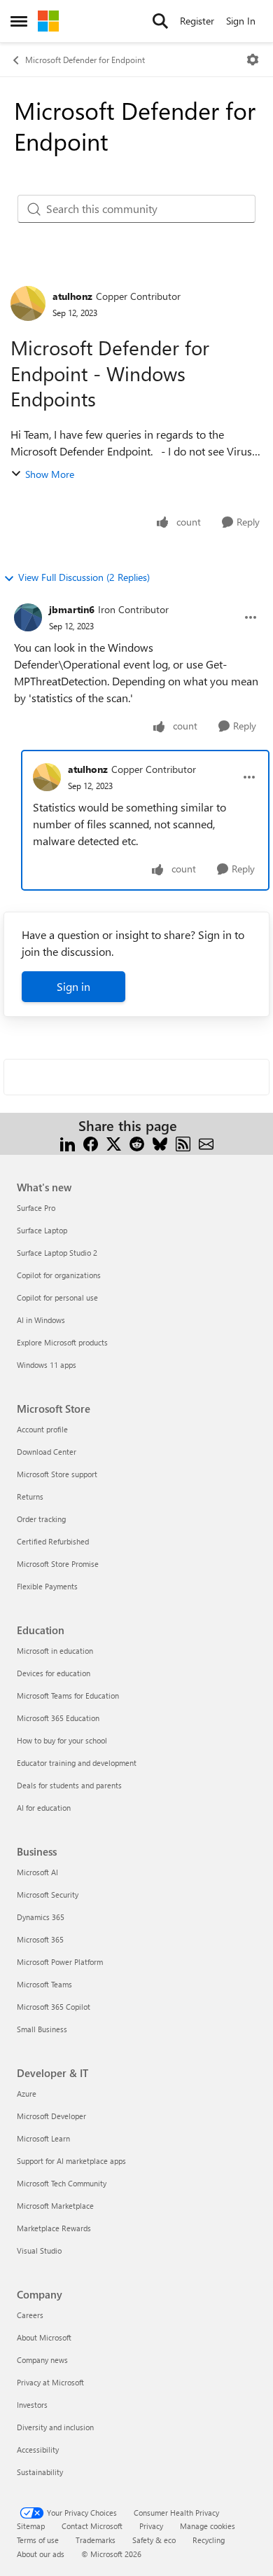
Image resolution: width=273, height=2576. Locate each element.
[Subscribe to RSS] (183, 1143)
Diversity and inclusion (55, 2427)
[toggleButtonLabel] (253, 60)
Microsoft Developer (51, 2116)
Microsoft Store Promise (58, 1564)
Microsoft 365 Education (58, 1718)
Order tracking (41, 1519)
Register (197, 21)
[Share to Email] (206, 1143)
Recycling (209, 2540)
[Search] (160, 21)
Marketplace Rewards (54, 2228)
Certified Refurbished (53, 1541)
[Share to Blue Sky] (160, 1143)
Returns (30, 1496)
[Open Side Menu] (19, 21)
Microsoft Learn (43, 2138)
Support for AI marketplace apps (71, 2161)
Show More (50, 474)
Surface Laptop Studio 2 (57, 1253)
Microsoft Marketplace (55, 2206)
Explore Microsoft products (62, 1342)
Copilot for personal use (57, 1297)
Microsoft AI (37, 1872)
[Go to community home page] (48, 21)
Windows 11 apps (47, 1365)
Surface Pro (36, 1208)
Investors (32, 2405)
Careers (30, 2315)
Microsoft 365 (40, 1939)
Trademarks (96, 2540)
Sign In (241, 21)
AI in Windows (41, 1320)
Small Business (42, 2029)
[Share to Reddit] (137, 1143)
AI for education (44, 1808)
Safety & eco (154, 2540)
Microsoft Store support (57, 1474)
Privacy (151, 2526)
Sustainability (40, 2472)
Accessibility (38, 2450)
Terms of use (38, 2540)
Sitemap (31, 2526)
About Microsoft (44, 2337)
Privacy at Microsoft (50, 2382)
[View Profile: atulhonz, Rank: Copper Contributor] (28, 303)
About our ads (41, 2554)
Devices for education (54, 1673)
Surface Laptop (42, 1230)
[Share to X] (114, 1143)
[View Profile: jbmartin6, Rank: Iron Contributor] (28, 617)
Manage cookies (208, 2526)
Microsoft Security (48, 1895)
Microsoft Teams (44, 1984)
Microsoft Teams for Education (68, 1695)
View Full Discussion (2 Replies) (84, 577)
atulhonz (72, 296)
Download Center (47, 1452)
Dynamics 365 (41, 1917)
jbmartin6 (72, 609)
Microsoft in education (55, 1651)
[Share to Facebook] (91, 1143)
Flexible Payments (47, 1586)
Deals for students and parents (69, 1785)
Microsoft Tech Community (62, 2183)
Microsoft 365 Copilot (54, 2007)
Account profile (42, 1429)
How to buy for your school (62, 1740)
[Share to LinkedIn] (68, 1143)
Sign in (73, 986)
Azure (27, 2094)
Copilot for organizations (59, 1275)
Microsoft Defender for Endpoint (85, 60)
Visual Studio (39, 2250)
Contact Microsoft (92, 2526)
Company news (42, 2360)
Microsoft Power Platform (60, 1962)
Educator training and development (77, 1763)
